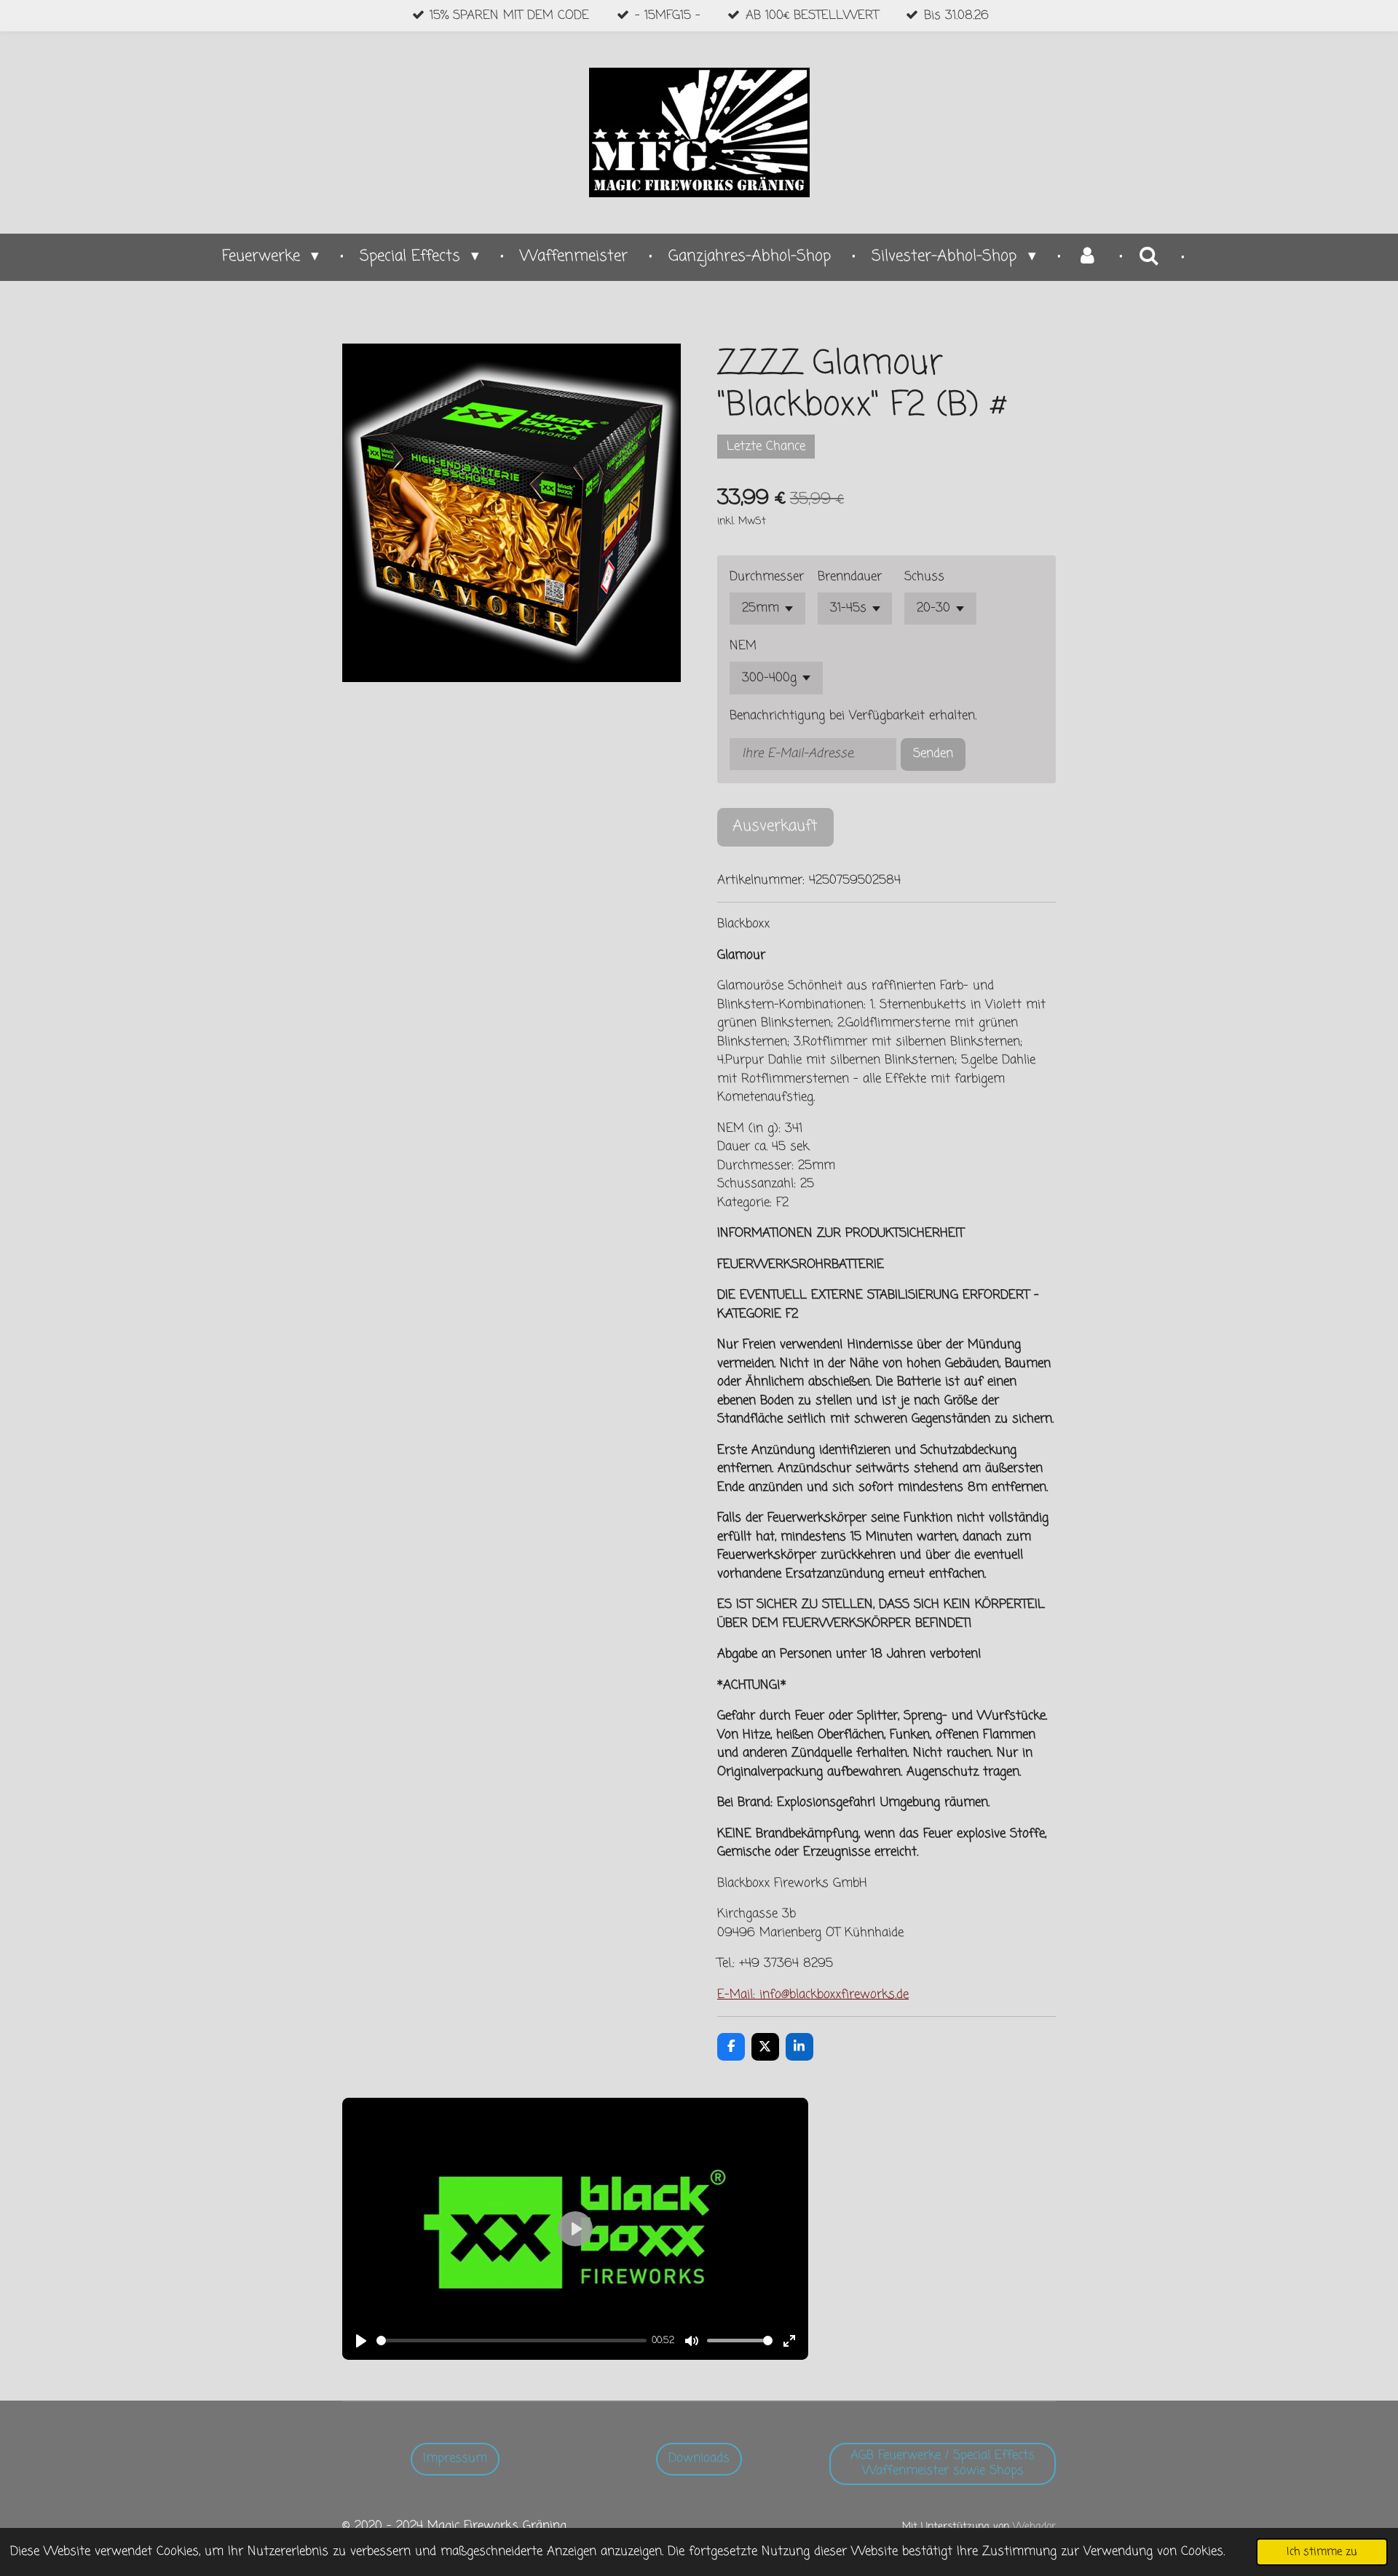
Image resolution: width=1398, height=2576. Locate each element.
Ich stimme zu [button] (1322, 2552)
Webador (1034, 2527)
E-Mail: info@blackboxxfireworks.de (813, 1995)
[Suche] (1149, 257)
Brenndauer (850, 577)
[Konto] (1087, 257)
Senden (933, 754)
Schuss (924, 577)
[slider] (512, 2341)
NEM (743, 646)
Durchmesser (767, 577)
